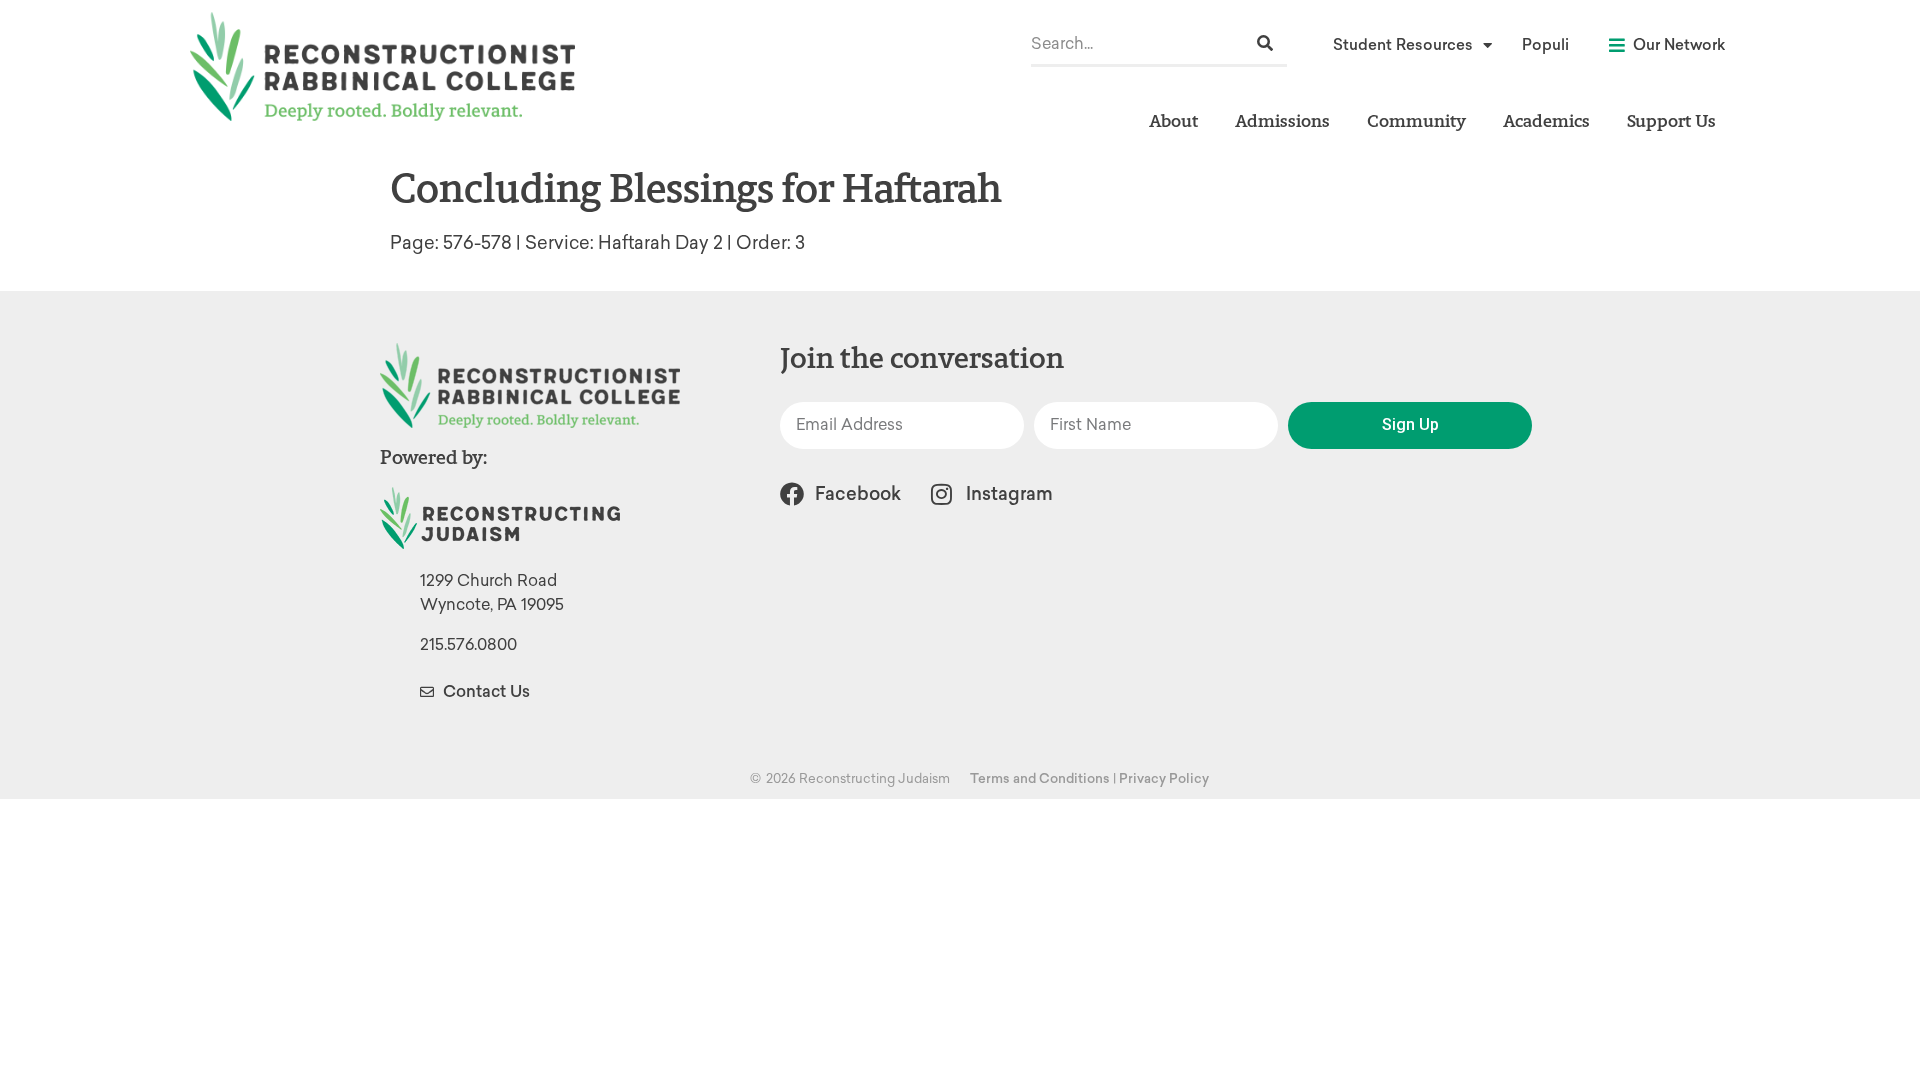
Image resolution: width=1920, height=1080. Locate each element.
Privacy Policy (1164, 778)
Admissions (1282, 120)
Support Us (1671, 120)
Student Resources (1403, 45)
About (1173, 120)
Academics (1546, 120)
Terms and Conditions (1040, 778)
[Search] (1265, 43)
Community (1416, 120)
